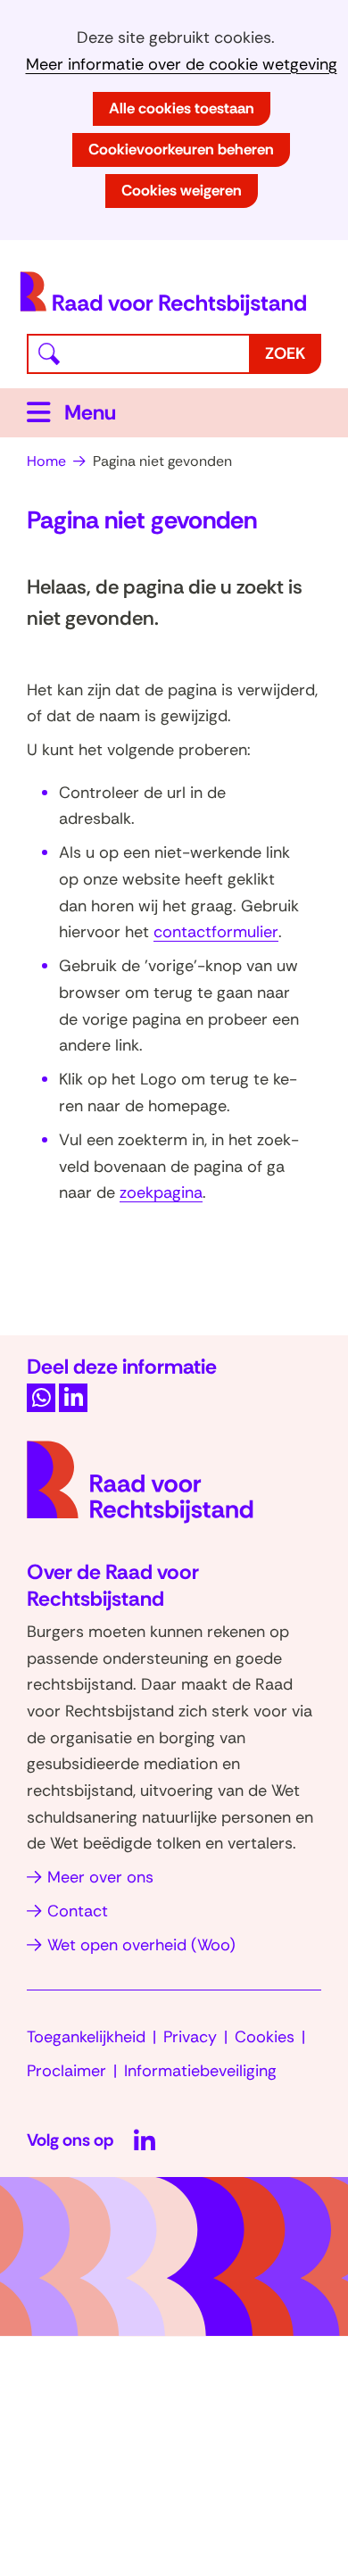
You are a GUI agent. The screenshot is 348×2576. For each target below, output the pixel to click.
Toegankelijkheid (86, 2037)
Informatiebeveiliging (200, 2071)
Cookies (265, 2037)
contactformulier (216, 932)
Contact (78, 1911)
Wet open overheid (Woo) (141, 1945)
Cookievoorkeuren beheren (181, 149)
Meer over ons (100, 1877)
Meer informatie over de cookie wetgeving (182, 65)
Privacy (190, 2037)
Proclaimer (66, 2071)
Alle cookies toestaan (182, 108)
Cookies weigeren (182, 190)
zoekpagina (161, 1192)
